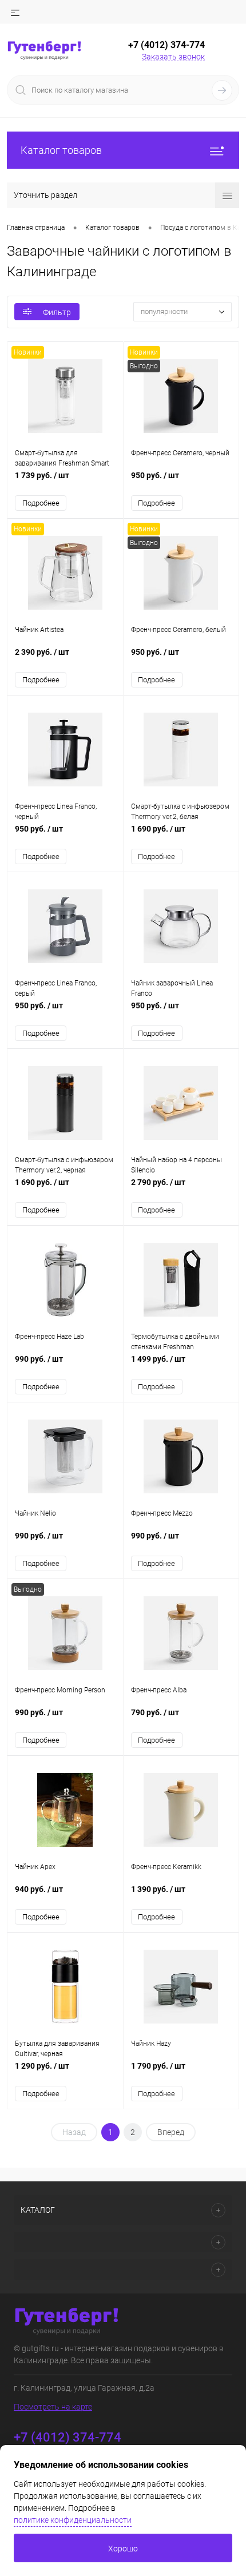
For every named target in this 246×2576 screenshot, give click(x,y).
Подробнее (41, 503)
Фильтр (57, 312)
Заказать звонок (173, 57)
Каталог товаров (61, 150)
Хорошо (123, 2549)
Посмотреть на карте (53, 2407)
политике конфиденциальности (73, 2520)
